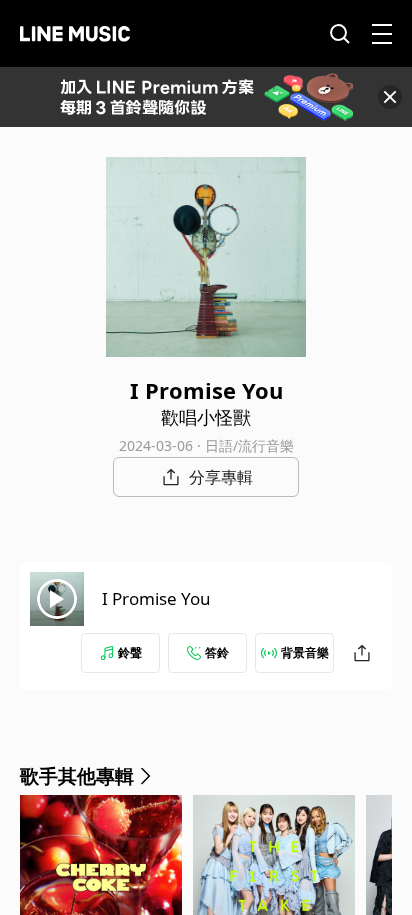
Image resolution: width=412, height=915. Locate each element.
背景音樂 (305, 652)
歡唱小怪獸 (206, 417)
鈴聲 (130, 652)
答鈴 (217, 652)
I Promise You (156, 598)
